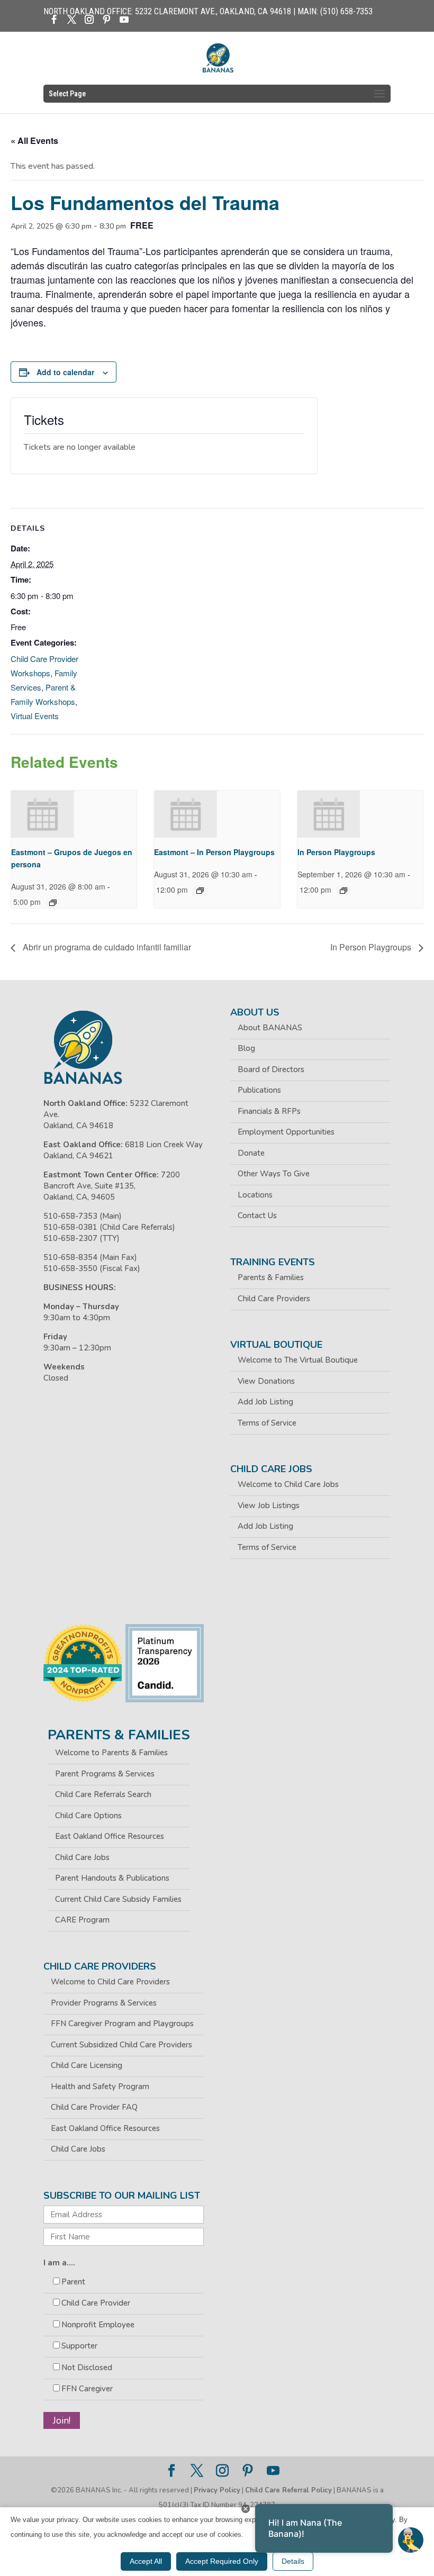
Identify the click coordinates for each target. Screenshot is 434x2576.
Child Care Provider (96, 2303)
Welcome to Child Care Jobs (288, 1484)
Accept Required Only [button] (222, 2561)
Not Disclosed (87, 2368)
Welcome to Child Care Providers (110, 1982)
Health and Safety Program (100, 2087)
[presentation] (43, 814)
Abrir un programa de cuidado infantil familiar (106, 947)
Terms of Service (267, 1423)
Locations (255, 1195)
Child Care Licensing (87, 2065)
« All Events (34, 140)
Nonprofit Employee (98, 2325)
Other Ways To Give (274, 1174)
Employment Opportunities (286, 1132)
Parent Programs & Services (105, 1774)
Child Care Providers (274, 1299)
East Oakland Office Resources (110, 1836)
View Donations (266, 1381)
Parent (73, 2282)
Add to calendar (65, 372)
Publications (259, 1090)
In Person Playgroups (336, 852)
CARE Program (82, 1920)
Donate (251, 1153)
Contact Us (257, 1216)
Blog (246, 1048)
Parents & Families (271, 1277)
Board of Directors (271, 1069)
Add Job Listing (265, 1402)
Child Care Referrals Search (103, 1794)
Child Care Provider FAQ (94, 2107)
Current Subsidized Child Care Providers (121, 2045)
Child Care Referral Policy (288, 2490)
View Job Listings (269, 1505)
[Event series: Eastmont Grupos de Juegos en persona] (53, 903)
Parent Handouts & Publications (112, 1878)
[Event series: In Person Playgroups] (343, 891)
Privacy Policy (217, 2490)
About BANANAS (270, 1028)
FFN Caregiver (87, 2389)
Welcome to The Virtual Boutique (298, 1360)
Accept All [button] (146, 2561)
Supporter (79, 2346)
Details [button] (293, 2561)
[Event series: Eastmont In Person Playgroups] (200, 891)
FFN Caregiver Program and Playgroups (122, 2024)
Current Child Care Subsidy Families (118, 1899)
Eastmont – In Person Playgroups (214, 852)
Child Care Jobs (82, 1857)
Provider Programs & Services (104, 2003)
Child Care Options (88, 1816)
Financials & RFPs (269, 1111)
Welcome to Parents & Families (111, 1753)
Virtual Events (35, 716)
